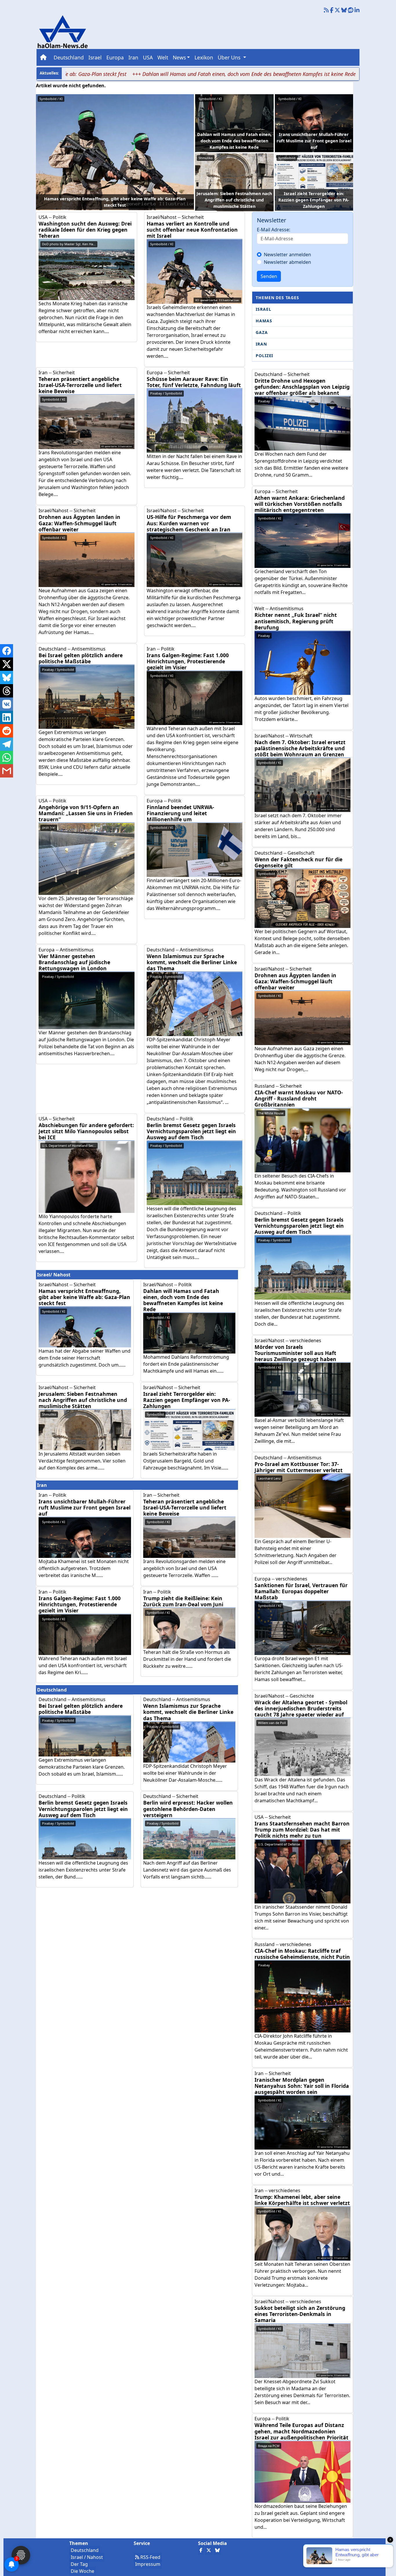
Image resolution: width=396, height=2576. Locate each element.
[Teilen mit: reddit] (7, 731)
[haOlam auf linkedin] (357, 10)
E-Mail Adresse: (274, 230)
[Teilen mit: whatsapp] (7, 757)
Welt (163, 57)
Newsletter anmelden (287, 255)
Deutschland (69, 57)
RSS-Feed (150, 2557)
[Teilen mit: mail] (7, 771)
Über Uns (230, 57)
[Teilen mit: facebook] (7, 651)
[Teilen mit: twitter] (7, 664)
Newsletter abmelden (287, 262)
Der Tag (79, 2564)
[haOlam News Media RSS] (327, 10)
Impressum (148, 2564)
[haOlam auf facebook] (332, 10)
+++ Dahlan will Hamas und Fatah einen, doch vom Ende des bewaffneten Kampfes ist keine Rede (176, 74)
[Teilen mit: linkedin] (7, 717)
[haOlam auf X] (337, 10)
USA (148, 57)
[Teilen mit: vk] (7, 704)
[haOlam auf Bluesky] (344, 10)
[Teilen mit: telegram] (7, 744)
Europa (115, 57)
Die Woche (82, 2571)
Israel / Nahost (87, 2557)
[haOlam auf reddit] (351, 10)
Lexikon (204, 57)
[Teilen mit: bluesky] (7, 677)
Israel (95, 57)
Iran (133, 57)
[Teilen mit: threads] (7, 691)
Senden (269, 276)
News (179, 57)
